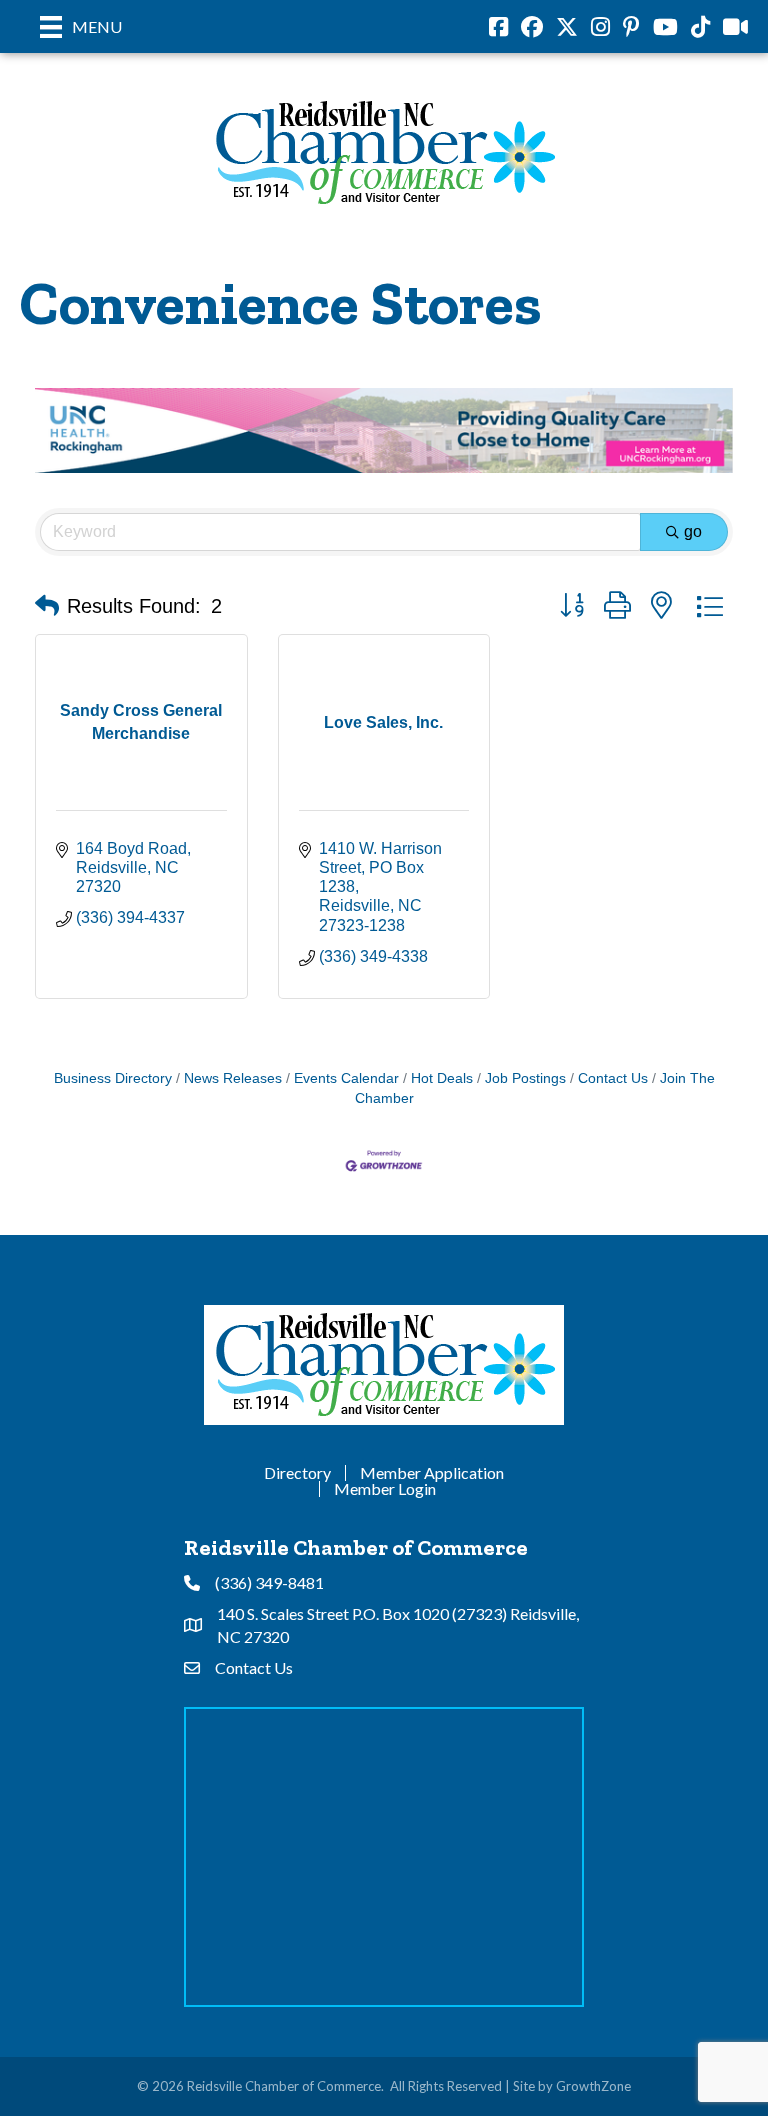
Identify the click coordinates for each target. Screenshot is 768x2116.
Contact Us (613, 1078)
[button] (47, 606)
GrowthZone (593, 2086)
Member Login (385, 1489)
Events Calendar (346, 1078)
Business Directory (113, 1078)
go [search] (693, 531)
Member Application (432, 1473)
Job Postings (525, 1078)
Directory (297, 1473)
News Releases (233, 1078)
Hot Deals (442, 1078)
